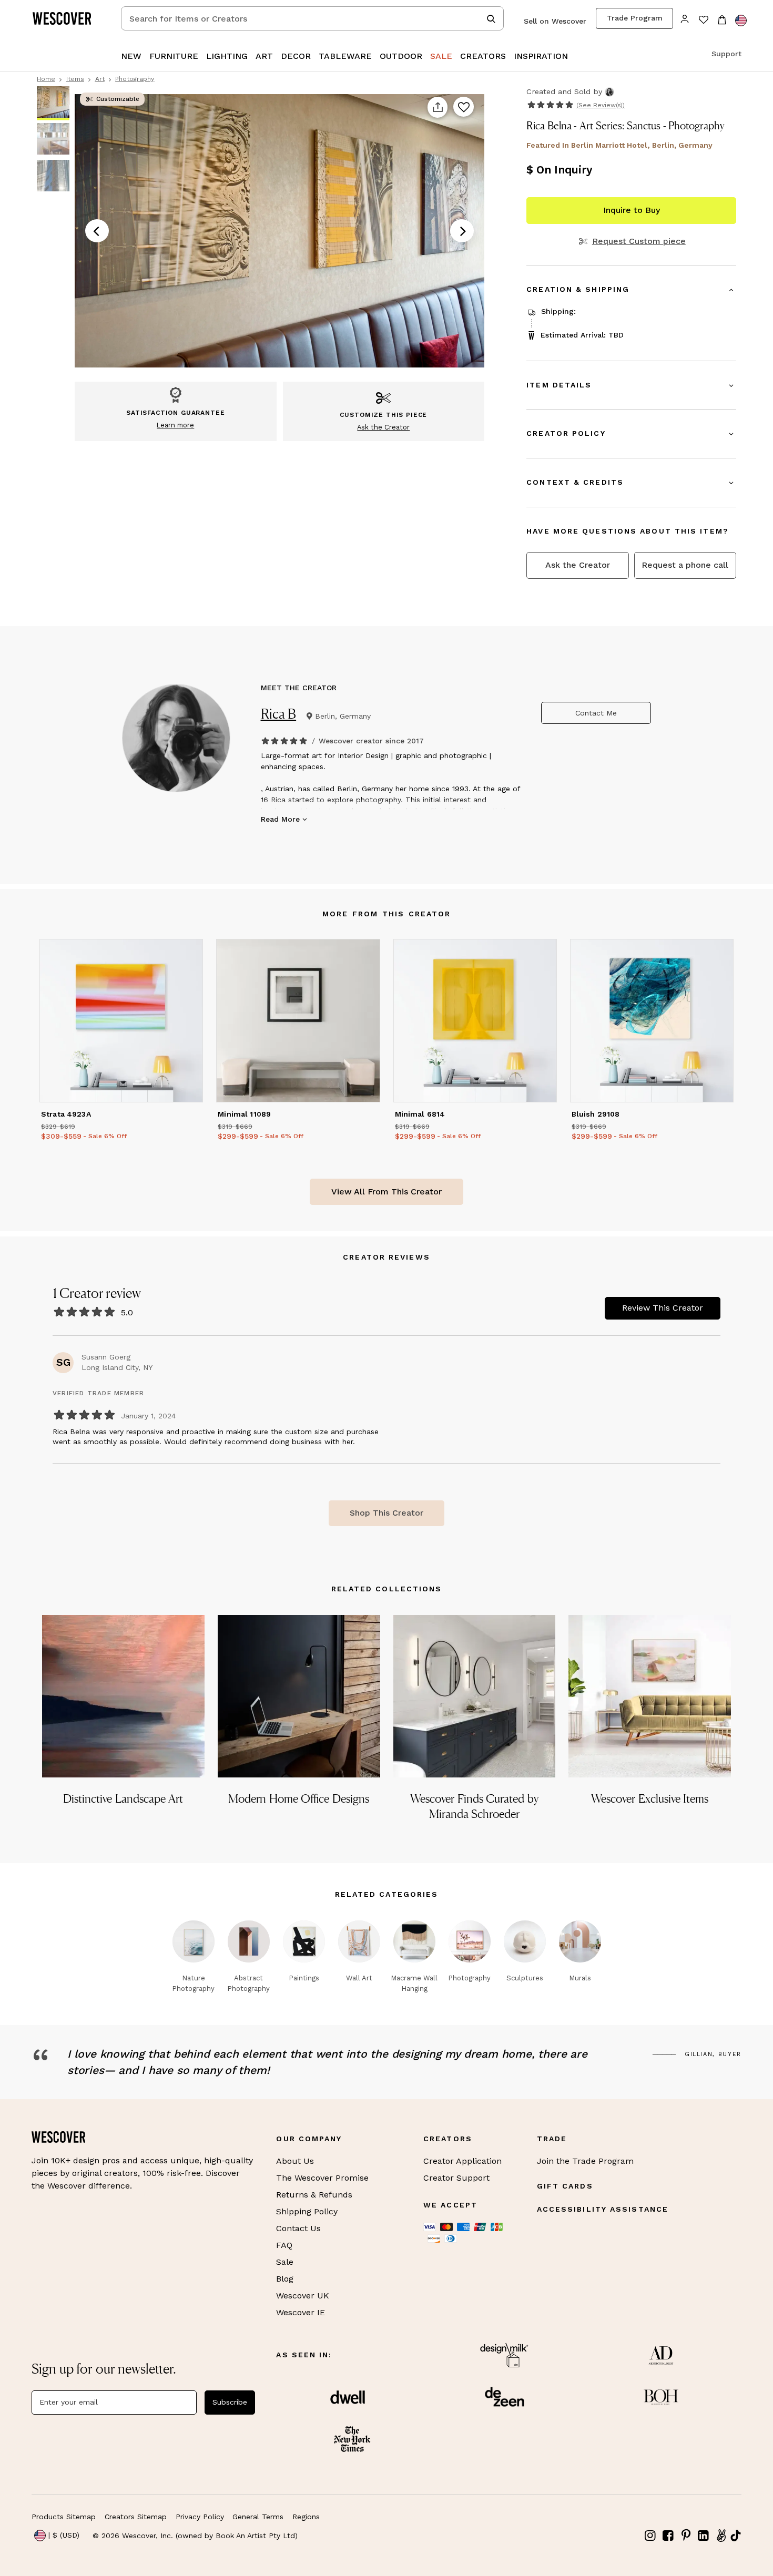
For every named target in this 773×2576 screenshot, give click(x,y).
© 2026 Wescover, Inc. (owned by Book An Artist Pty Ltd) (195, 2536)
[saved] (703, 21)
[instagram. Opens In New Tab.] (650, 2536)
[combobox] (312, 18)
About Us (295, 2161)
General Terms (258, 2517)
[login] (685, 18)
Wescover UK (303, 2296)
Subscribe (230, 2402)
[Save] (464, 107)
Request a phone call (685, 565)
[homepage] (66, 18)
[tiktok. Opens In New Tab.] (736, 2536)
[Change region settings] (741, 21)
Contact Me (596, 713)
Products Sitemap (64, 2517)
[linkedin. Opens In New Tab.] (704, 2536)
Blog (285, 2279)
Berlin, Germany (343, 716)
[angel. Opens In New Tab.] (721, 2536)
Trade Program (635, 18)
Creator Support (456, 2178)
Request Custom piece (639, 241)
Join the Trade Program (585, 2161)
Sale (285, 2262)
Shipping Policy (307, 2211)
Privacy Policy (200, 2517)
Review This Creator (663, 1308)
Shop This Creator (387, 1513)
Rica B (279, 714)
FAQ (284, 2245)
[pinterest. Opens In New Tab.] (686, 2536)
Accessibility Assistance (603, 2209)
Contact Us (298, 2228)
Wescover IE (301, 2312)
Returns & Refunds (314, 2195)
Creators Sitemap (136, 2517)
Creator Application (462, 2161)
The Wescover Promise (322, 2178)
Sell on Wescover (555, 21)
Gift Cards (565, 2186)
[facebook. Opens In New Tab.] (668, 2536)
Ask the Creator (578, 565)
